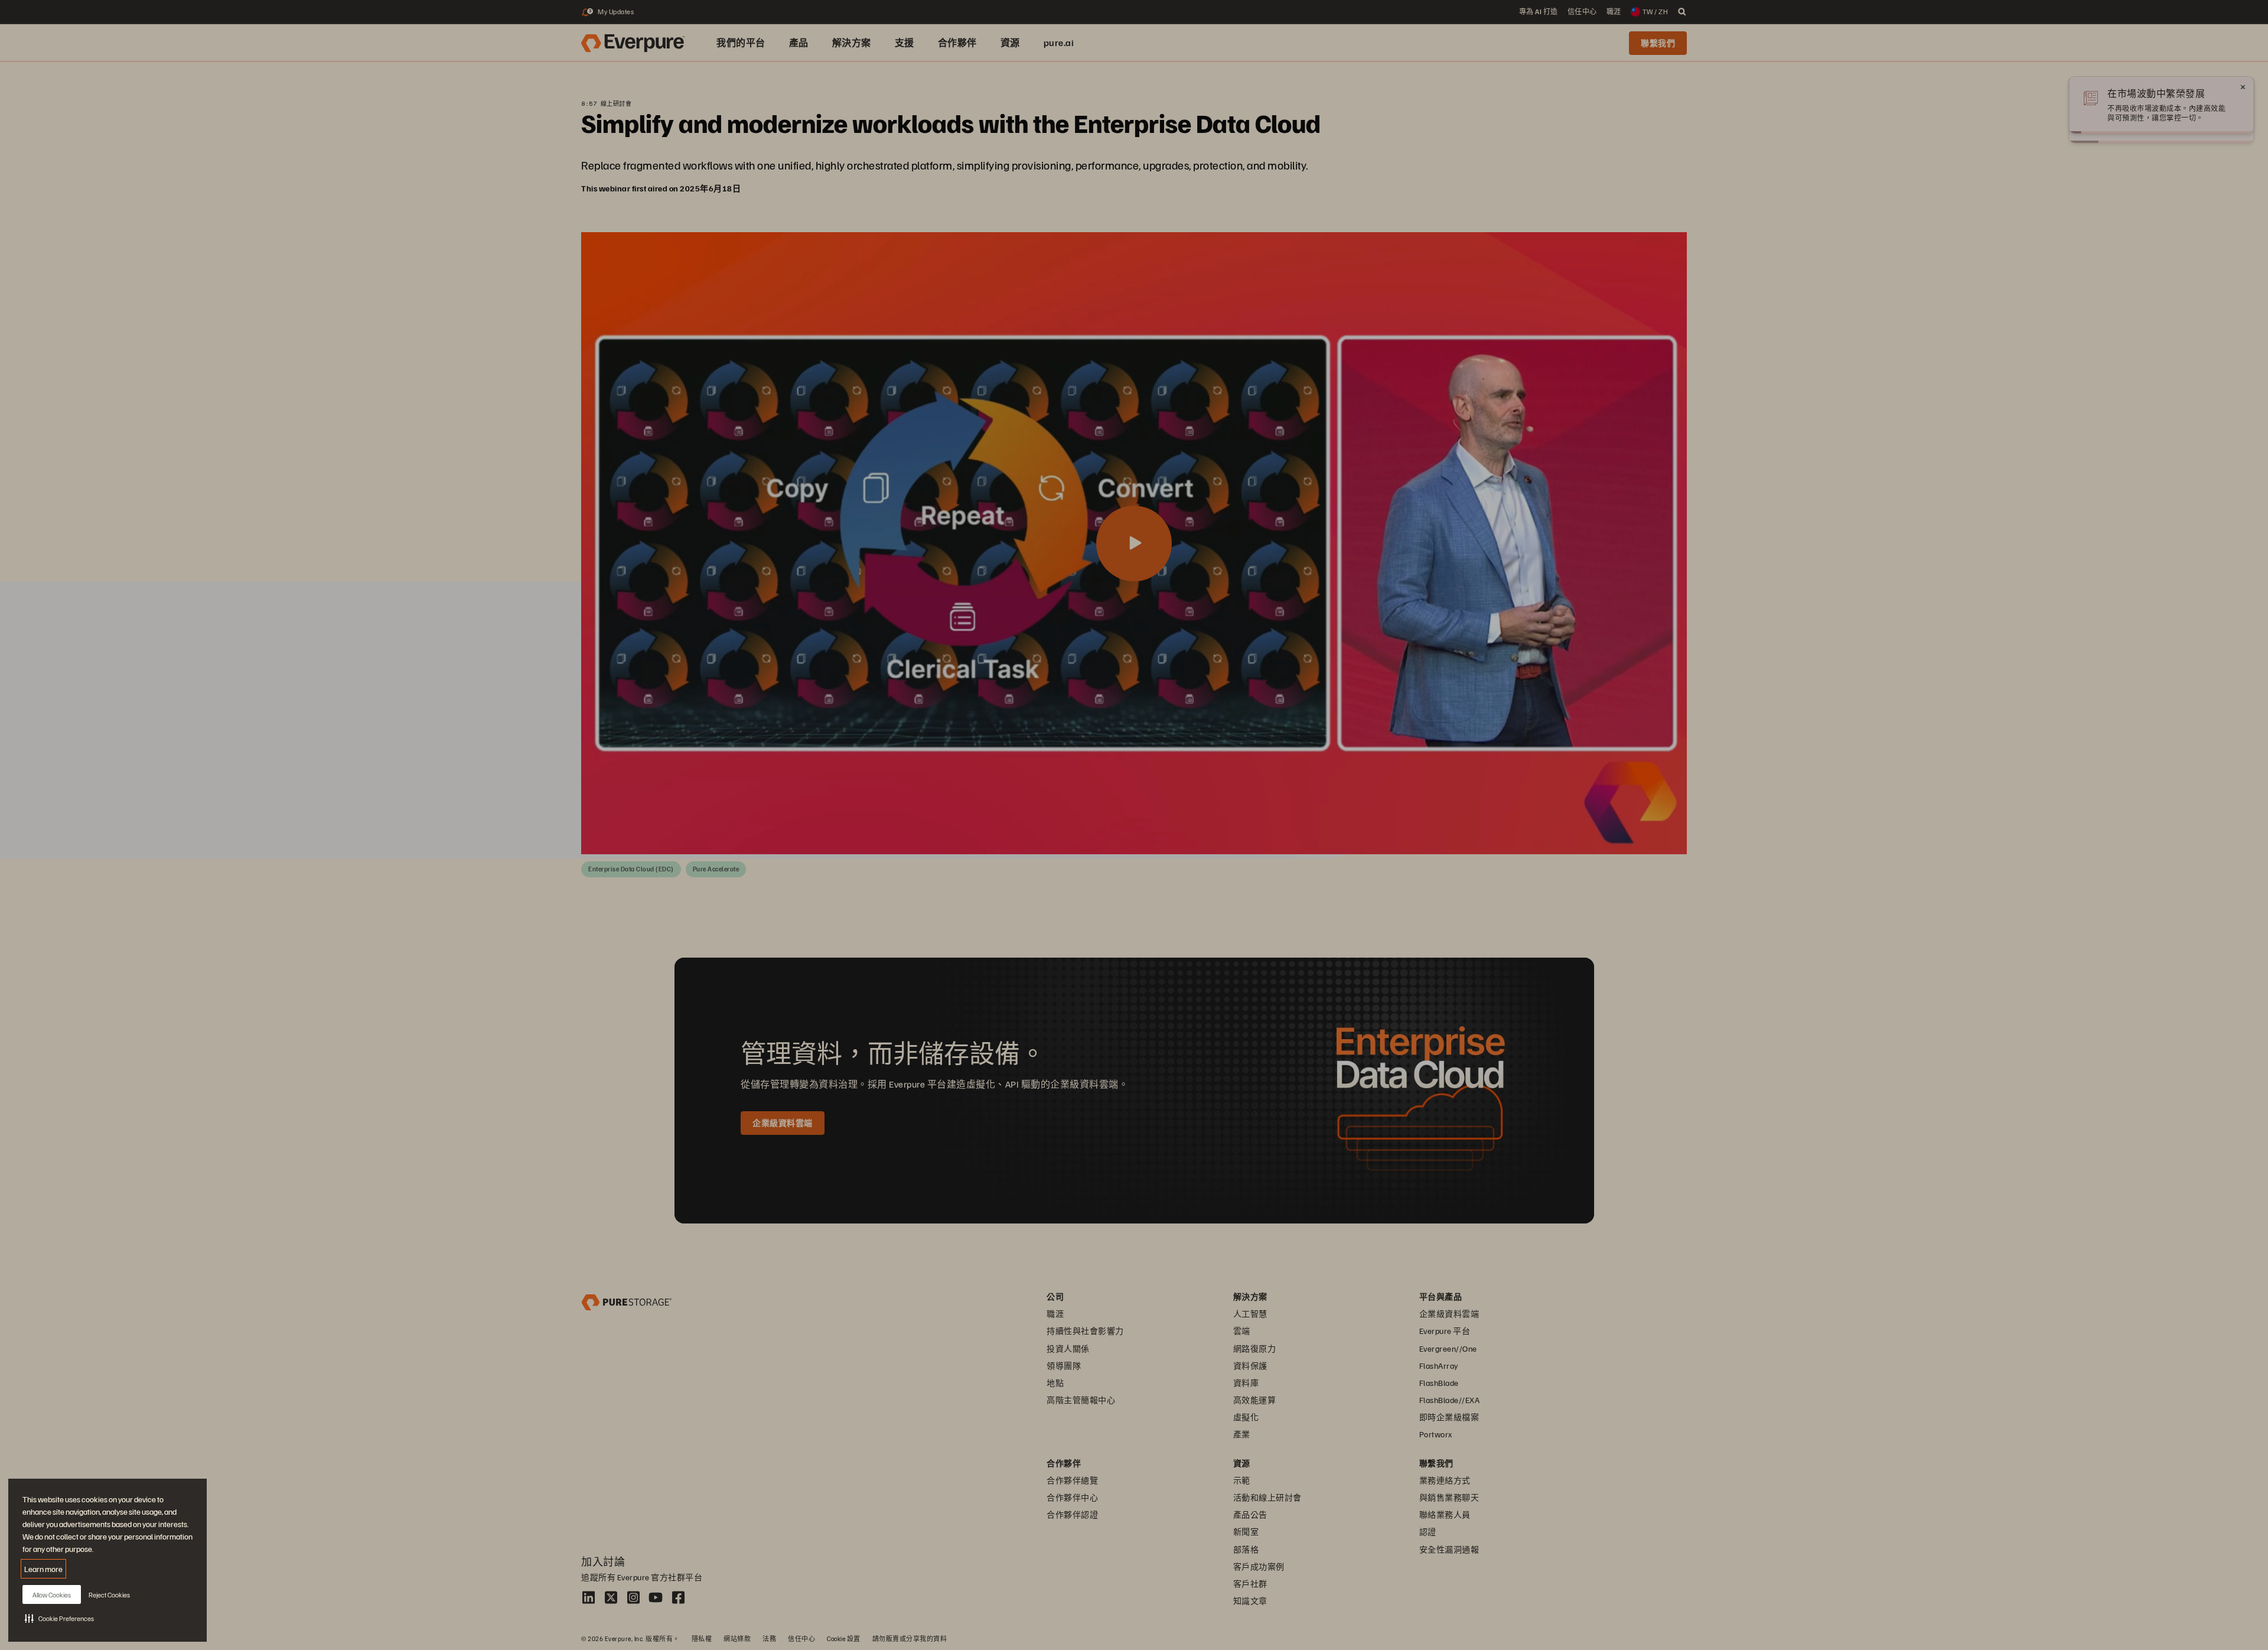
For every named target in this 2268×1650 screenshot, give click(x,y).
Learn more (43, 1569)
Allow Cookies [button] (52, 1595)
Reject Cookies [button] (109, 1595)
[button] (59, 1618)
